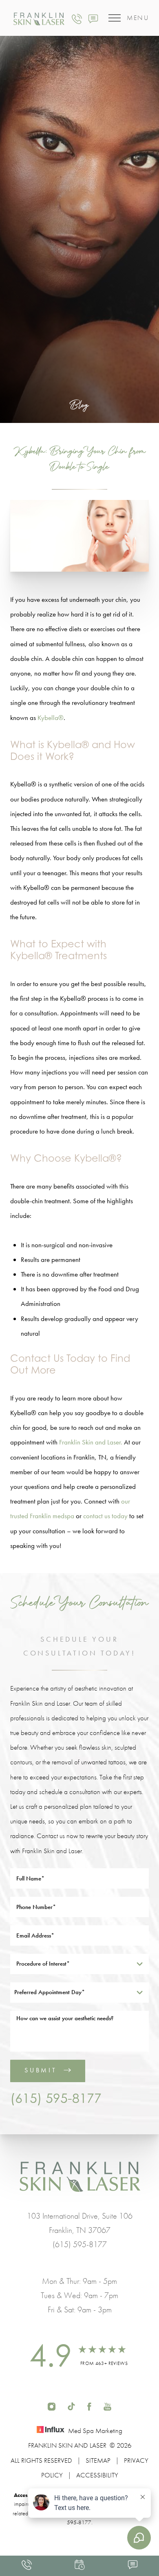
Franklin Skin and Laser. (91, 1442)
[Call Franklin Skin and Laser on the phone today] (77, 18)
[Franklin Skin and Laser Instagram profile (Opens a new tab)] (52, 2406)
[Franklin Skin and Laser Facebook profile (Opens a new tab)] (89, 2406)
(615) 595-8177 (56, 2098)
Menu (138, 18)
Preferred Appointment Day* (50, 1992)
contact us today (105, 1516)
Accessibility (97, 2475)
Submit (41, 2070)
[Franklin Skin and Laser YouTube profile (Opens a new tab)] (107, 2406)
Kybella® (51, 718)
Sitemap (98, 2460)
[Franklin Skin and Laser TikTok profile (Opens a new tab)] (71, 2406)
